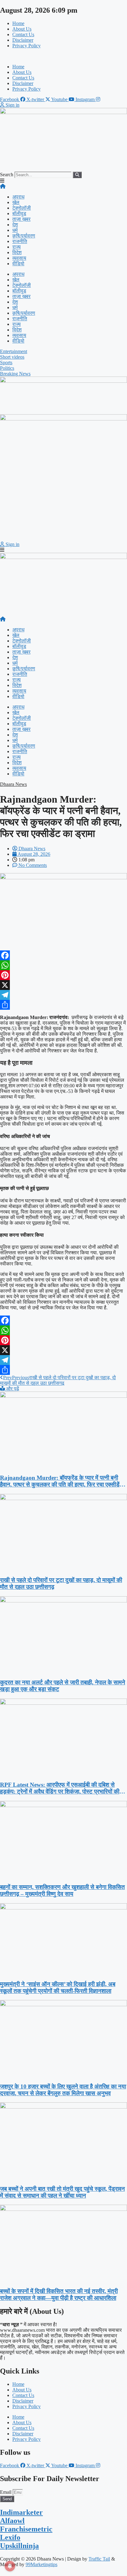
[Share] (63, 1005)
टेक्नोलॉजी (22, 208)
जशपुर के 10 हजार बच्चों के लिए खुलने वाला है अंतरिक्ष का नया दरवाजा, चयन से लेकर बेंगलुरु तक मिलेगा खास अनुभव (63, 2090)
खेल (16, 202)
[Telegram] (63, 995)
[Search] (77, 175)
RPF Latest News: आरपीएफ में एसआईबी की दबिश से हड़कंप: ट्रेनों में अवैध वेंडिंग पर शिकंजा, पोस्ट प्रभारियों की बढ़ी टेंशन (60, 1788)
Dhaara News (13, 784)
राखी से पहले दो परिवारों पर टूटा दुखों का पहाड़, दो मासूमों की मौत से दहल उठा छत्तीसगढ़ (61, 1583)
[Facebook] (63, 955)
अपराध (18, 197)
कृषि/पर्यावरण (24, 236)
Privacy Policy (27, 46)
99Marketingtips (41, 2564)
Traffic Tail (99, 2559)
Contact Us (23, 34)
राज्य (16, 247)
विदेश (17, 252)
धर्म (15, 230)
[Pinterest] (63, 975)
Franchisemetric (26, 2529)
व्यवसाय (19, 258)
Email (6, 2492)
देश (15, 225)
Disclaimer (23, 40)
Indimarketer (21, 2512)
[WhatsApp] (63, 965)
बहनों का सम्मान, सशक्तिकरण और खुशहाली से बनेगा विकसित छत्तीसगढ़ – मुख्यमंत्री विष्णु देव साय (62, 1890)
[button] (63, 56)
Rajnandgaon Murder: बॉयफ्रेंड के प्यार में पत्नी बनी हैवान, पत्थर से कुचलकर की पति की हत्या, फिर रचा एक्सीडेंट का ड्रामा (61, 1481)
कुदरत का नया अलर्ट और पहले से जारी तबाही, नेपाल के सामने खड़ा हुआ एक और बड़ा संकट (63, 1686)
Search (7, 175)
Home (18, 23)
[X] (63, 985)
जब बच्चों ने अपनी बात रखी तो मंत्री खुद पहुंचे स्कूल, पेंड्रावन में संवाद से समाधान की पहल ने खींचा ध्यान (62, 2192)
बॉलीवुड (19, 213)
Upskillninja (19, 2546)
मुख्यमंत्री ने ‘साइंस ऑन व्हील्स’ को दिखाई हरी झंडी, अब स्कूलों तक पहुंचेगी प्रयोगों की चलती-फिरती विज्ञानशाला (58, 1987)
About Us (22, 29)
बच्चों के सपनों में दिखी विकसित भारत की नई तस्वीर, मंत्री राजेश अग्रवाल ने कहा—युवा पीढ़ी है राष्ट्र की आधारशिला (59, 2295)
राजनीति (20, 241)
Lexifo (10, 2537)
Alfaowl (12, 2521)
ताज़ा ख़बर (21, 219)
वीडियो (18, 264)
